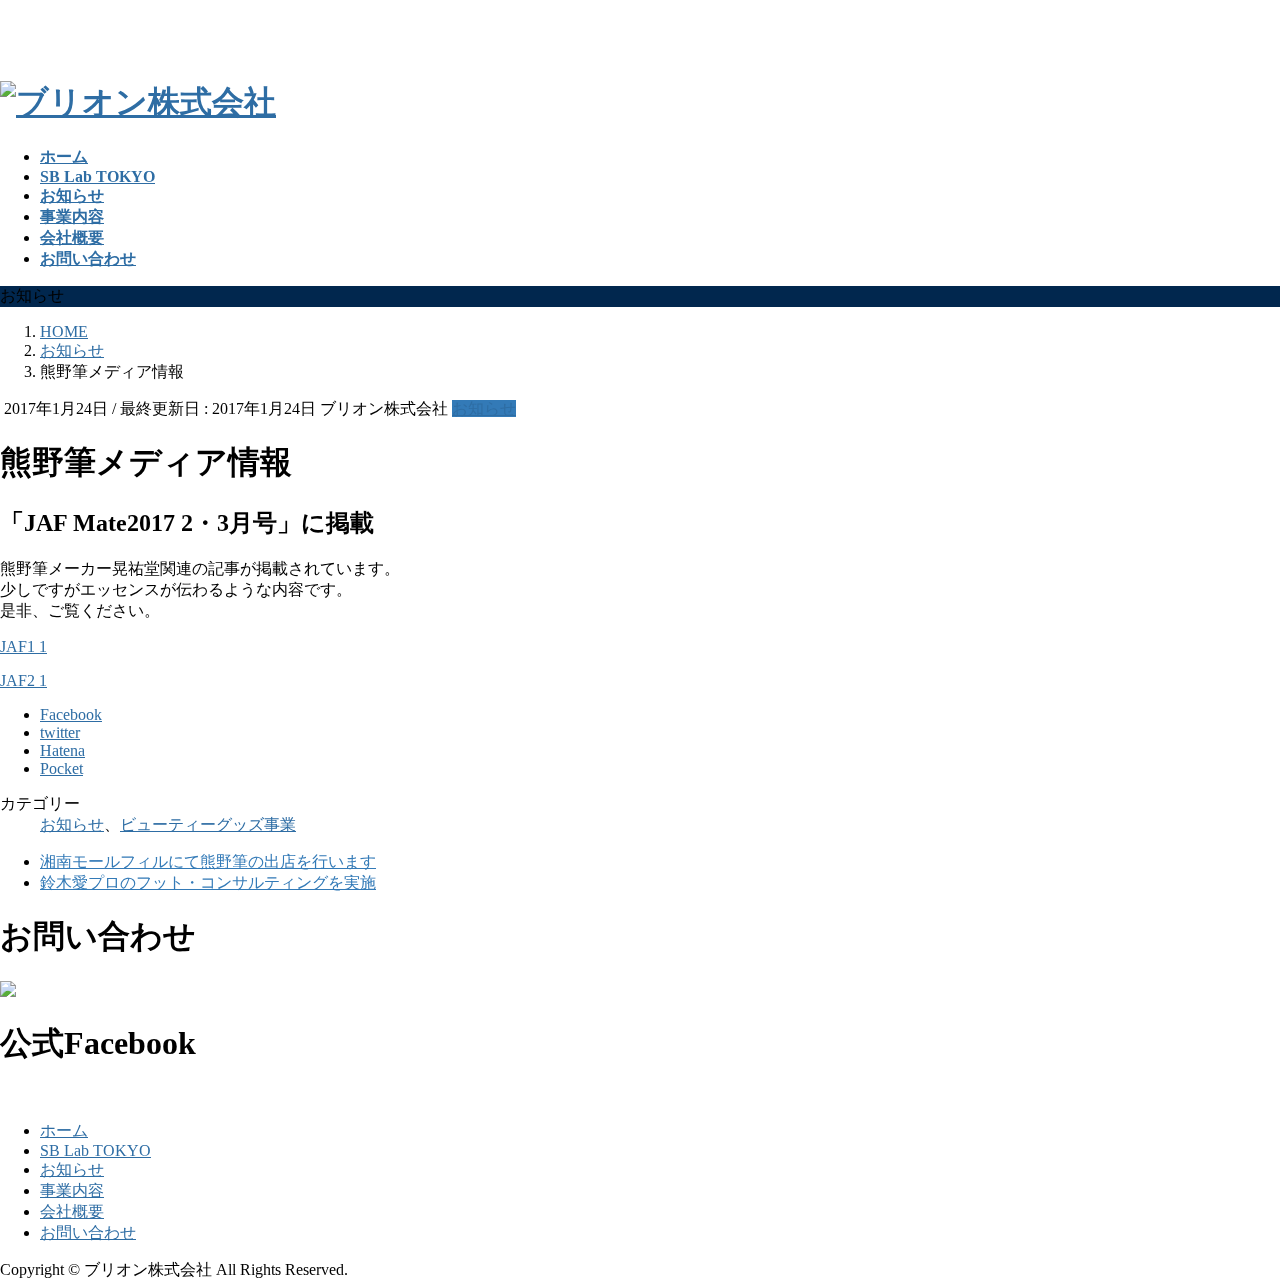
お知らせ (484, 408)
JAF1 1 (23, 646)
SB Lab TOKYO (95, 1150)
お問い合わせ (88, 1232)
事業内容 (72, 1190)
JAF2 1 (23, 680)
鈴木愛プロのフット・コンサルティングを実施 (208, 882)
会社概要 (72, 1211)
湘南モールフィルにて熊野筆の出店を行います (208, 861)
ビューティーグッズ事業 (208, 824)
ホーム (64, 1130)
